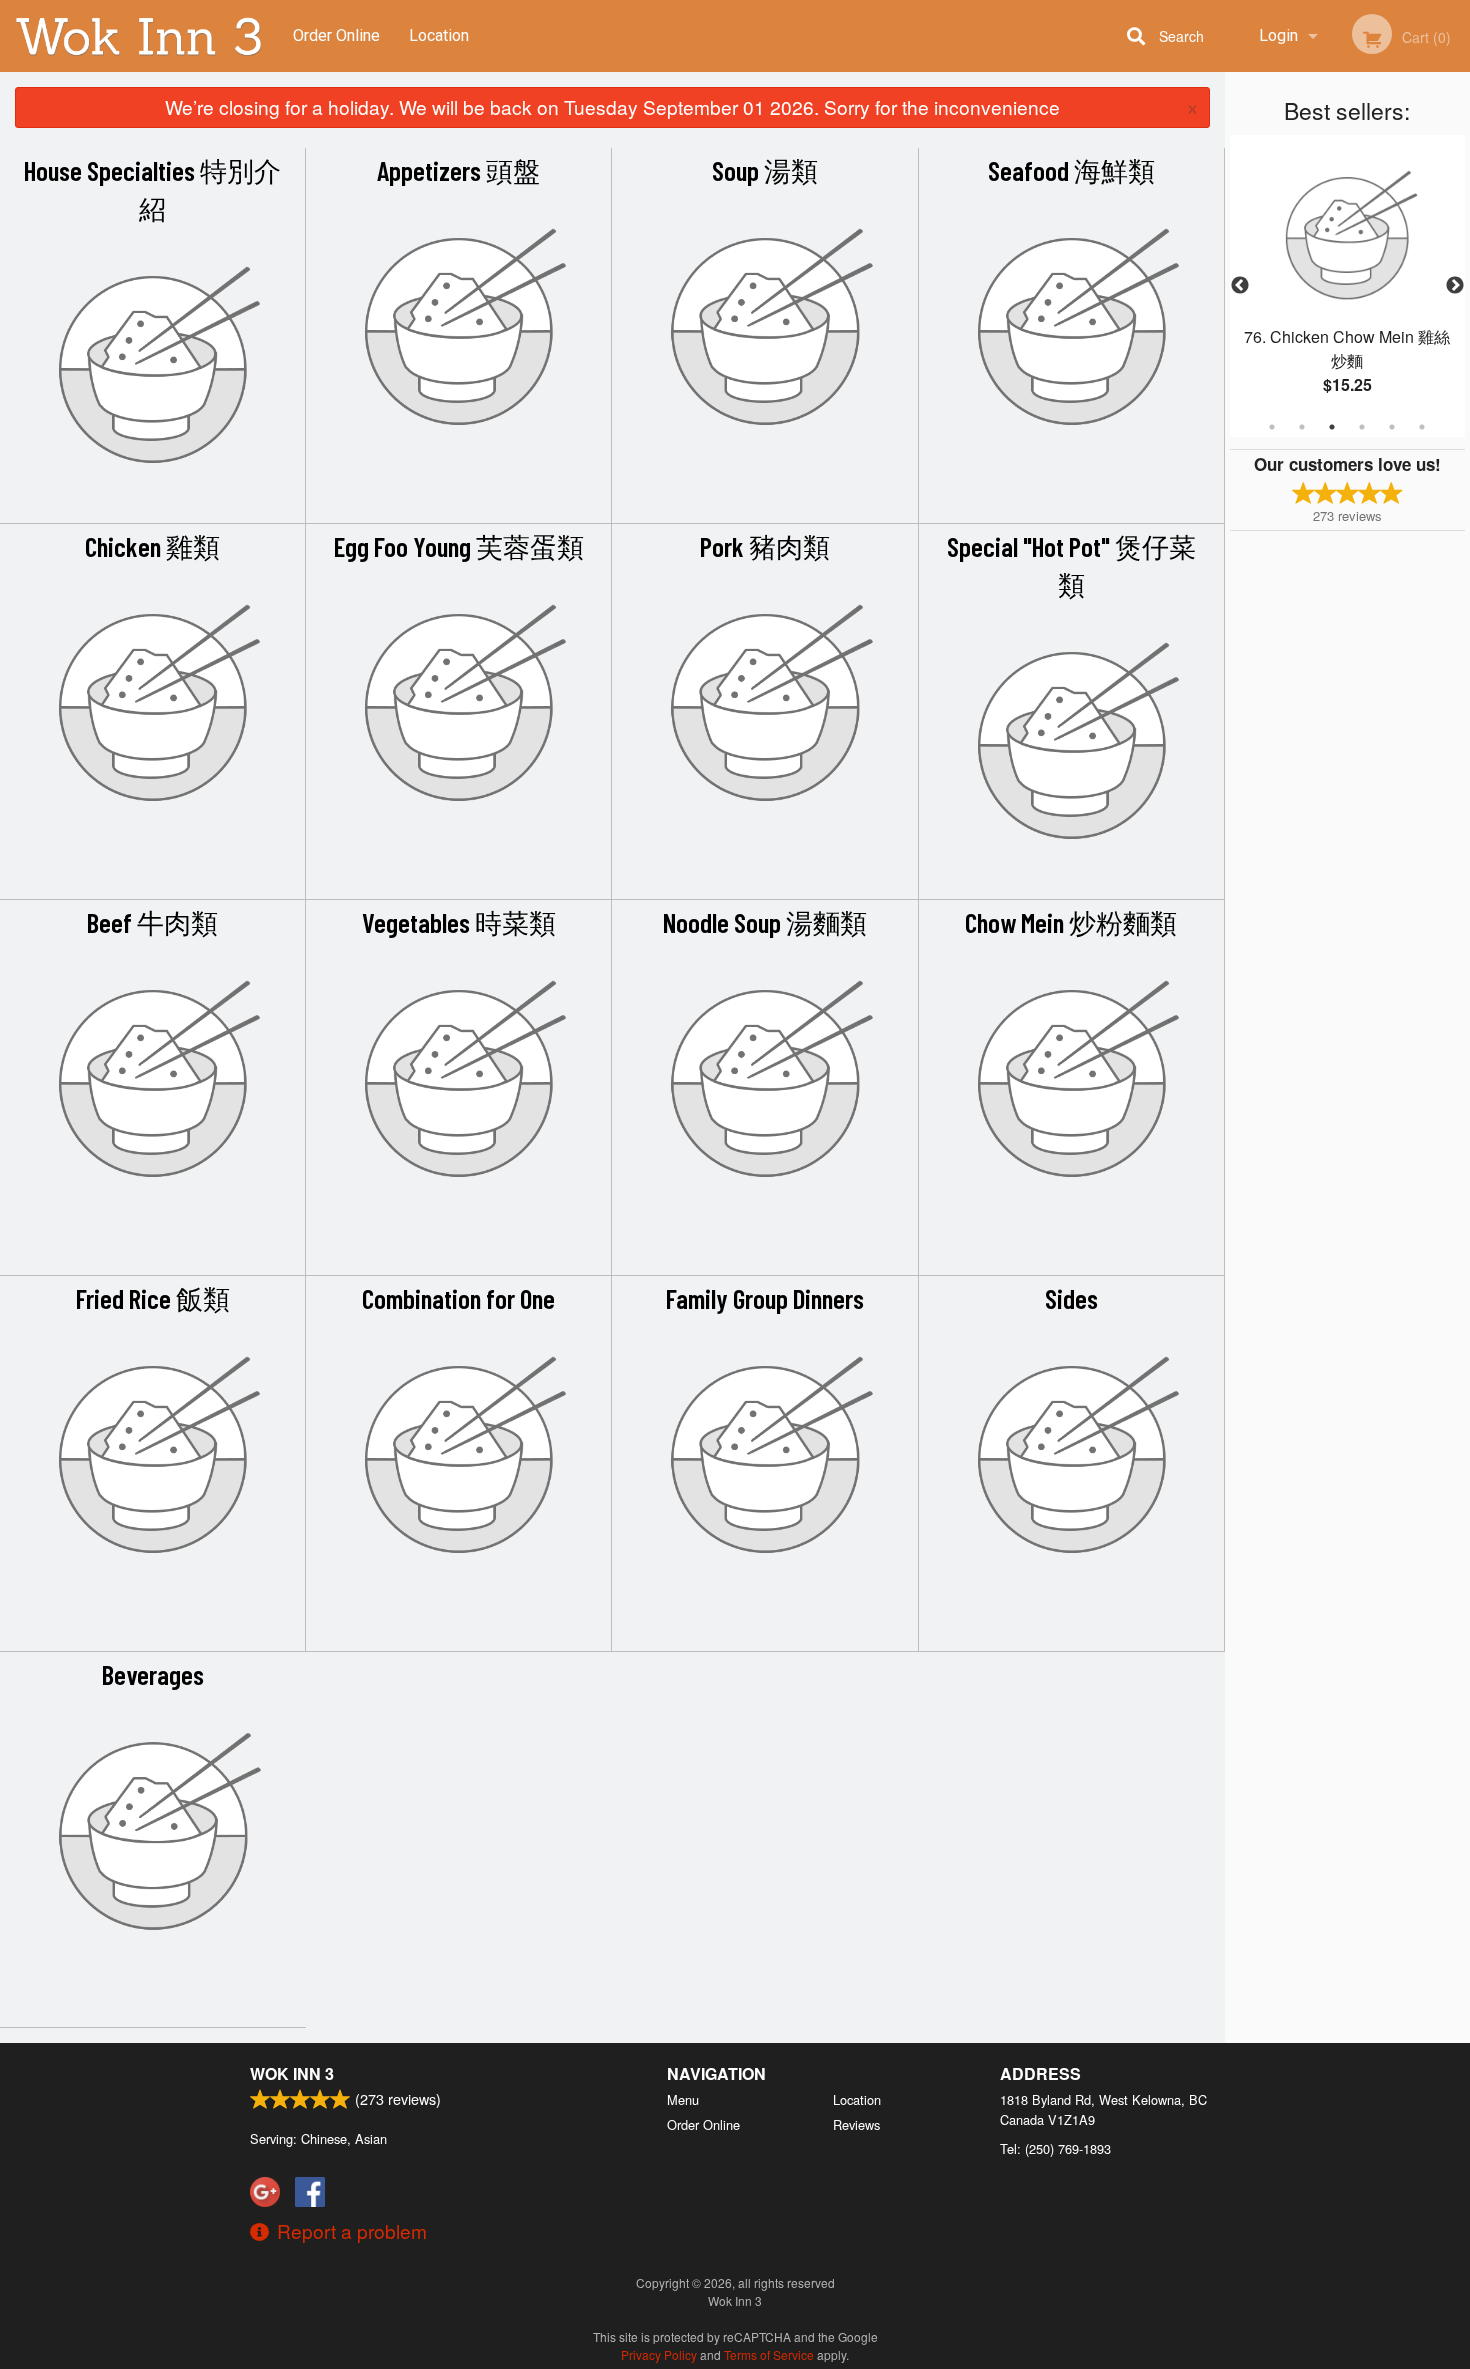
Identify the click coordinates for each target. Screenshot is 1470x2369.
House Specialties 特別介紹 (152, 189)
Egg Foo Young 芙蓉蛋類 (459, 546)
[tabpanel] (1347, 286)
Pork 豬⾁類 (765, 546)
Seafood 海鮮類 (1071, 170)
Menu (683, 2099)
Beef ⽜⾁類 (152, 922)
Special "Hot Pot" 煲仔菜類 (1071, 565)
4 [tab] (1362, 427)
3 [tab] (1332, 427)
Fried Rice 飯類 (153, 1298)
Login (1278, 35)
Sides (1071, 1298)
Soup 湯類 (765, 170)
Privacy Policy (659, 2354)
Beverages (153, 1674)
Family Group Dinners (765, 1298)
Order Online (336, 35)
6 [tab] (1422, 427)
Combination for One (458, 1298)
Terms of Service (769, 2354)
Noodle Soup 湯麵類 (765, 922)
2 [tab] (1302, 427)
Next (1455, 286)
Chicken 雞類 (152, 546)
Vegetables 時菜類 (459, 922)
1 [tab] (1272, 427)
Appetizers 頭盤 (458, 170)
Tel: (1055, 2148)
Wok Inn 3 (292, 2073)
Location (439, 35)
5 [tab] (1392, 427)
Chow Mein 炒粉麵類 (1071, 922)
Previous (1240, 286)
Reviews (856, 2124)
